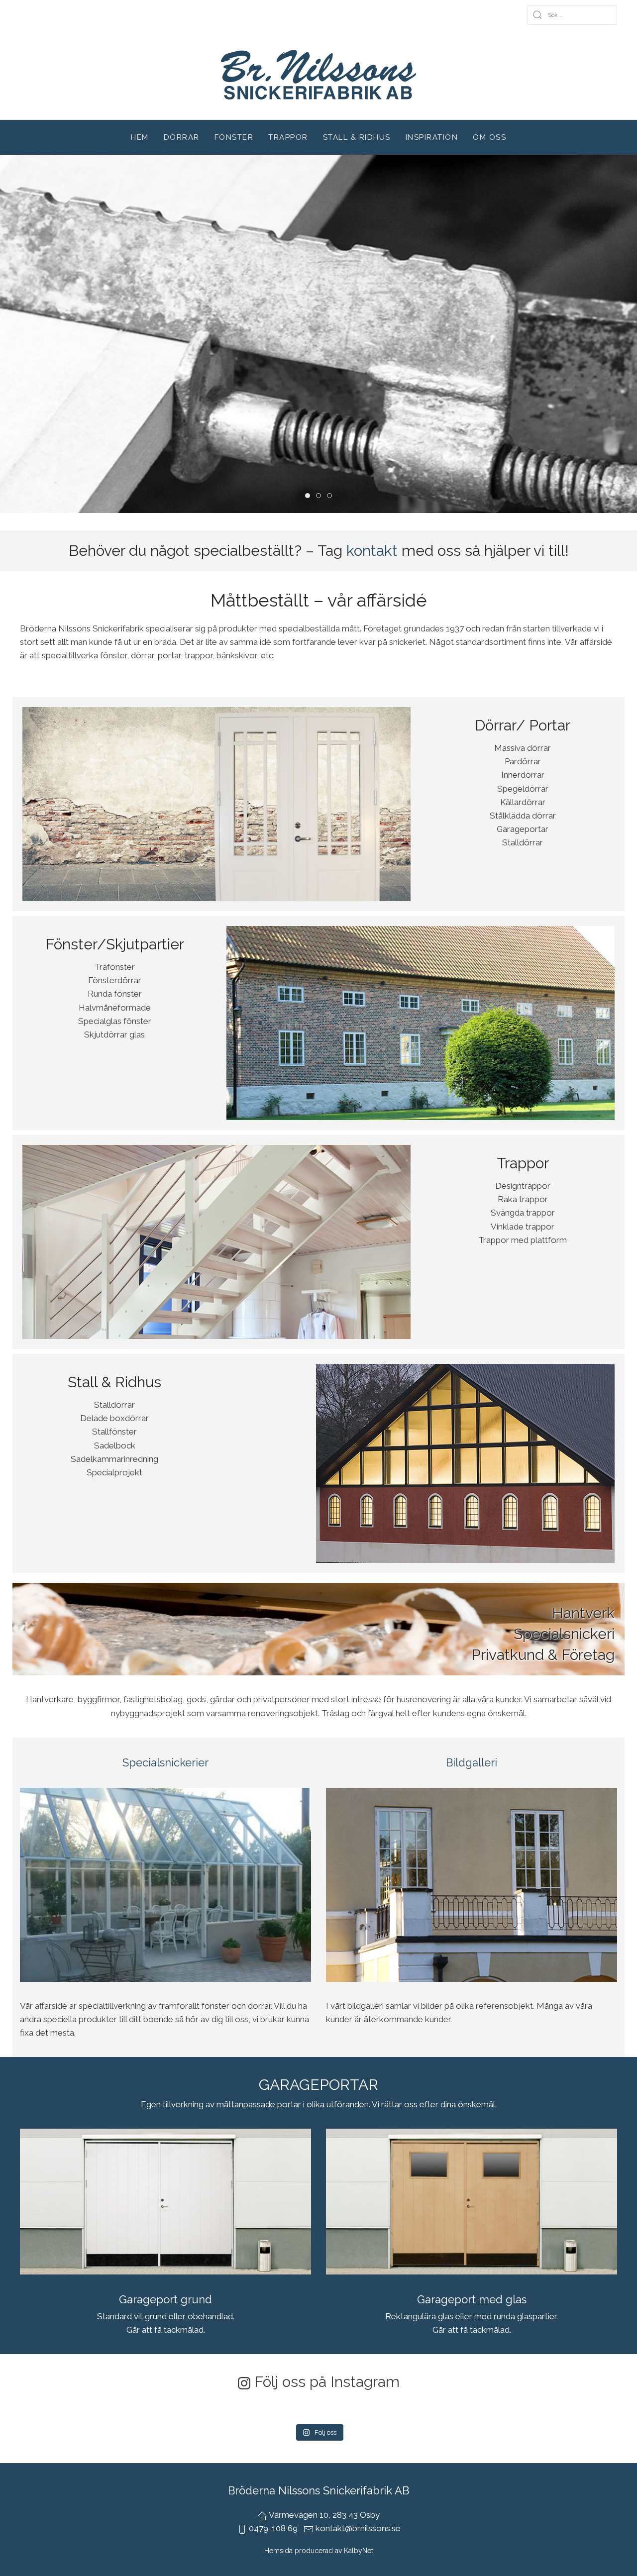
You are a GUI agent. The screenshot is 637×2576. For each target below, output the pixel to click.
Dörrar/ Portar (523, 725)
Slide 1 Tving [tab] (310, 497)
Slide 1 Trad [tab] (321, 497)
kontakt (372, 551)
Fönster (234, 137)
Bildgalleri (472, 1762)
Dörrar (182, 137)
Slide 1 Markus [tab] (332, 497)
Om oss (489, 137)
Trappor (288, 137)
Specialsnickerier (165, 1762)
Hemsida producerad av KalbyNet (319, 2551)
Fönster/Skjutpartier (115, 944)
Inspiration (432, 137)
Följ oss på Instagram (327, 2382)
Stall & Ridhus (357, 137)
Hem (140, 137)
